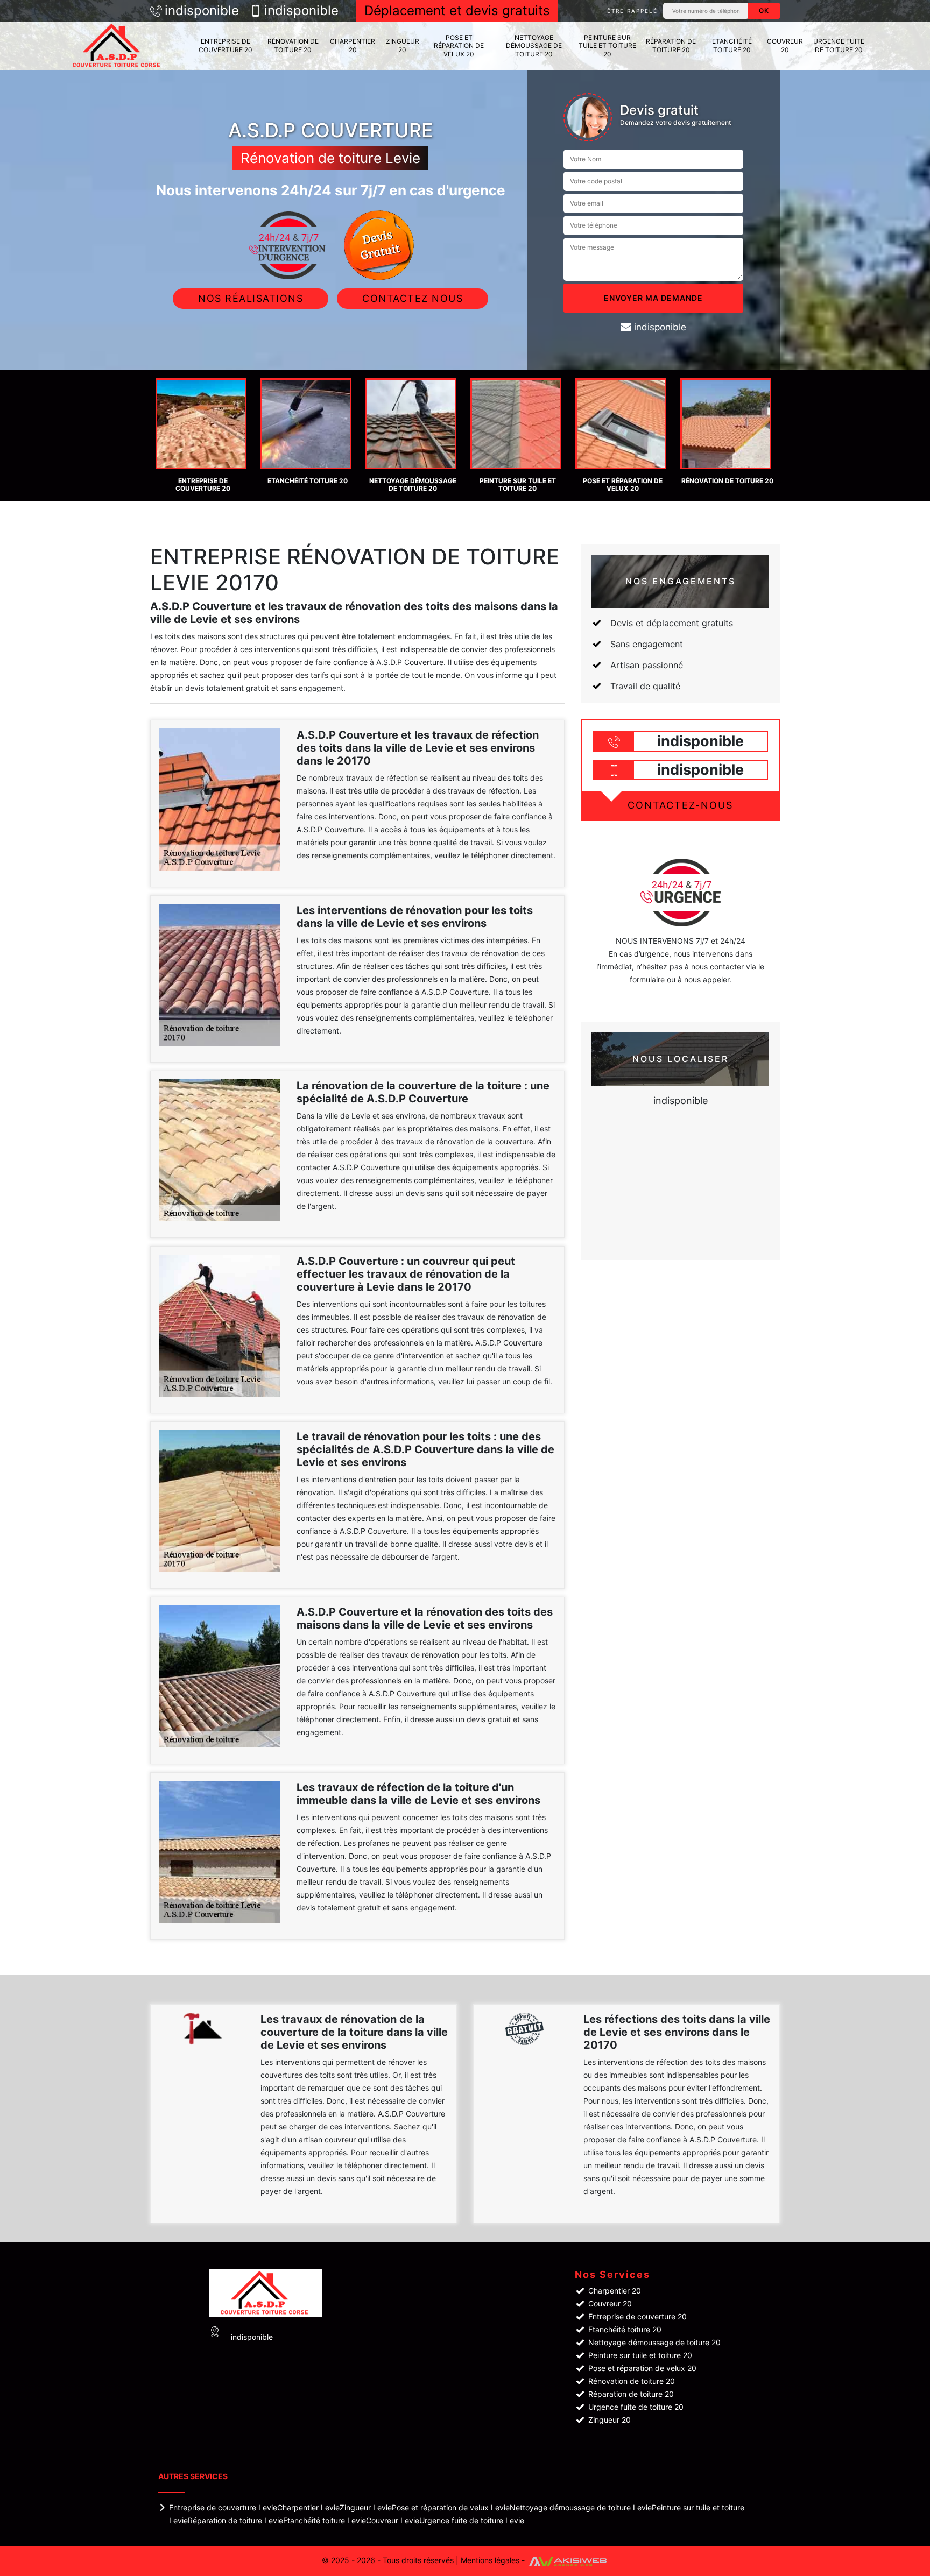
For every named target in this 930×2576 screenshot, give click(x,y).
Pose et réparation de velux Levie (451, 2507)
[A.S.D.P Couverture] (118, 46)
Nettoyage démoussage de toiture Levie (581, 2507)
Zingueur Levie (366, 2507)
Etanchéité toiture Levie (325, 2520)
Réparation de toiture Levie (235, 2520)
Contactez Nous (413, 298)
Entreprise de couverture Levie (223, 2507)
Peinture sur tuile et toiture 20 (607, 46)
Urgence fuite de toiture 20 (839, 45)
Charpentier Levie (308, 2507)
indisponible (202, 11)
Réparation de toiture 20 (671, 45)
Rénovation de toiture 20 (293, 45)
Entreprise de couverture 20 (226, 45)
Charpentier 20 (353, 45)
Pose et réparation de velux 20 (459, 46)
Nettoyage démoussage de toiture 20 (534, 46)
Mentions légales (490, 2560)
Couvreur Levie (393, 2520)
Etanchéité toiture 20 (732, 45)
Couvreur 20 (785, 45)
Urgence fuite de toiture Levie (472, 2520)
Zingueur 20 (403, 45)
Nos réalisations (251, 298)
